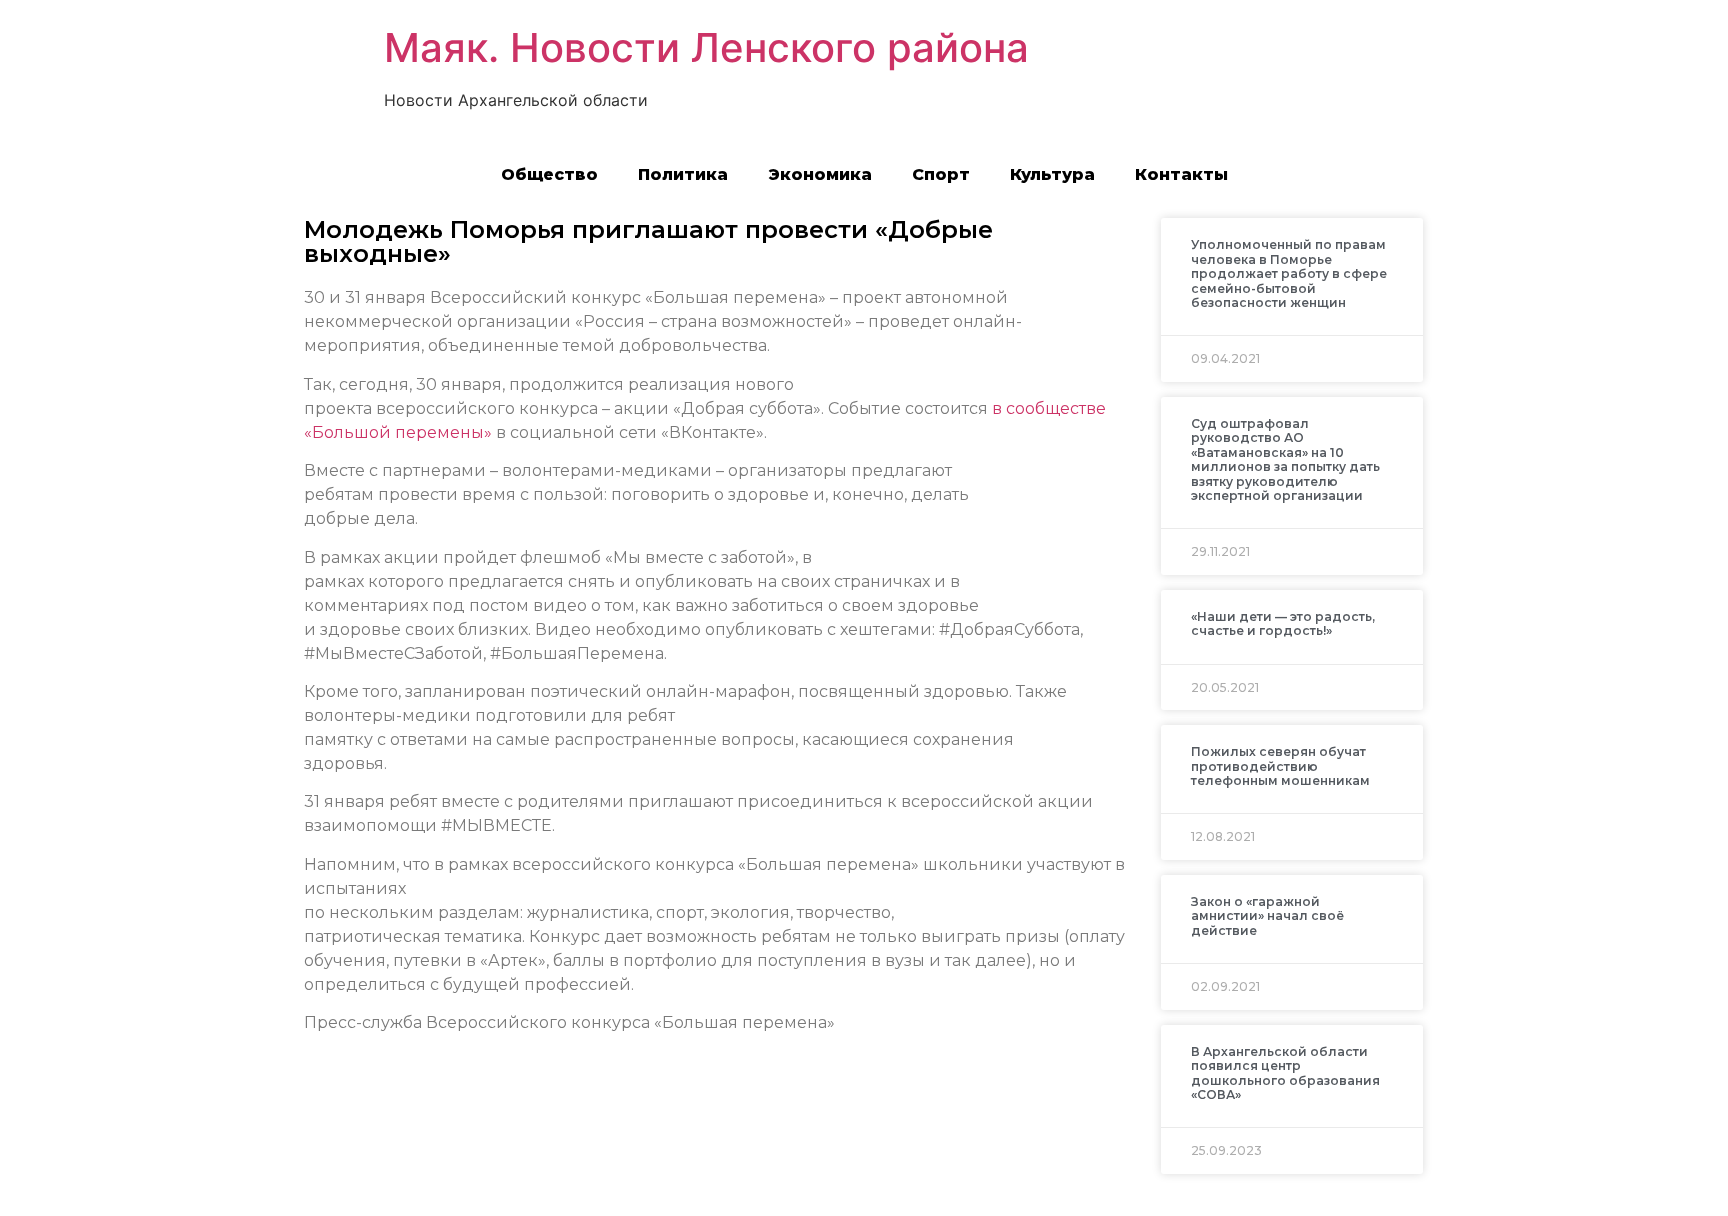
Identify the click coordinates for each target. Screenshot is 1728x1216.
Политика (683, 174)
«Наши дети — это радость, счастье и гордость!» (1283, 623)
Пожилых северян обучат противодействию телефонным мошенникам (1280, 766)
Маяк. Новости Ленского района (706, 47)
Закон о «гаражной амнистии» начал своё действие (1267, 916)
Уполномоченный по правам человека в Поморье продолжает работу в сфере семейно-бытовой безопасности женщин (1289, 273)
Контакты (1181, 174)
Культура (1052, 174)
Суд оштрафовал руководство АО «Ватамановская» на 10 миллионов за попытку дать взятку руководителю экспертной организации (1285, 459)
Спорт (941, 174)
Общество (549, 174)
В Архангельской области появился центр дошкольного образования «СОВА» (1285, 1073)
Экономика (820, 174)
